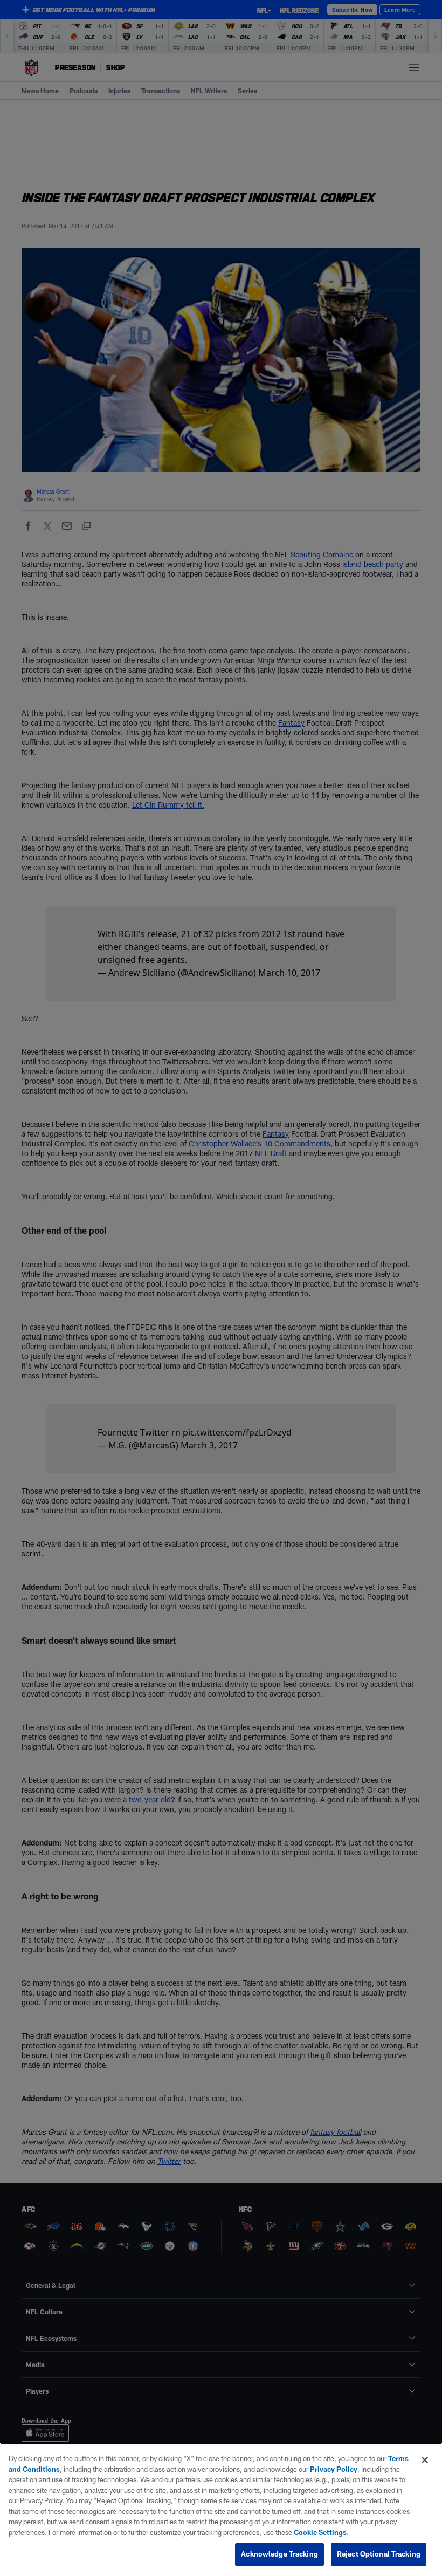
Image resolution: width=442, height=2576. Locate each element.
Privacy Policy (334, 2469)
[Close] (425, 2460)
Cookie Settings (320, 2532)
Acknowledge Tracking (279, 2554)
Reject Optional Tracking (379, 2554)
